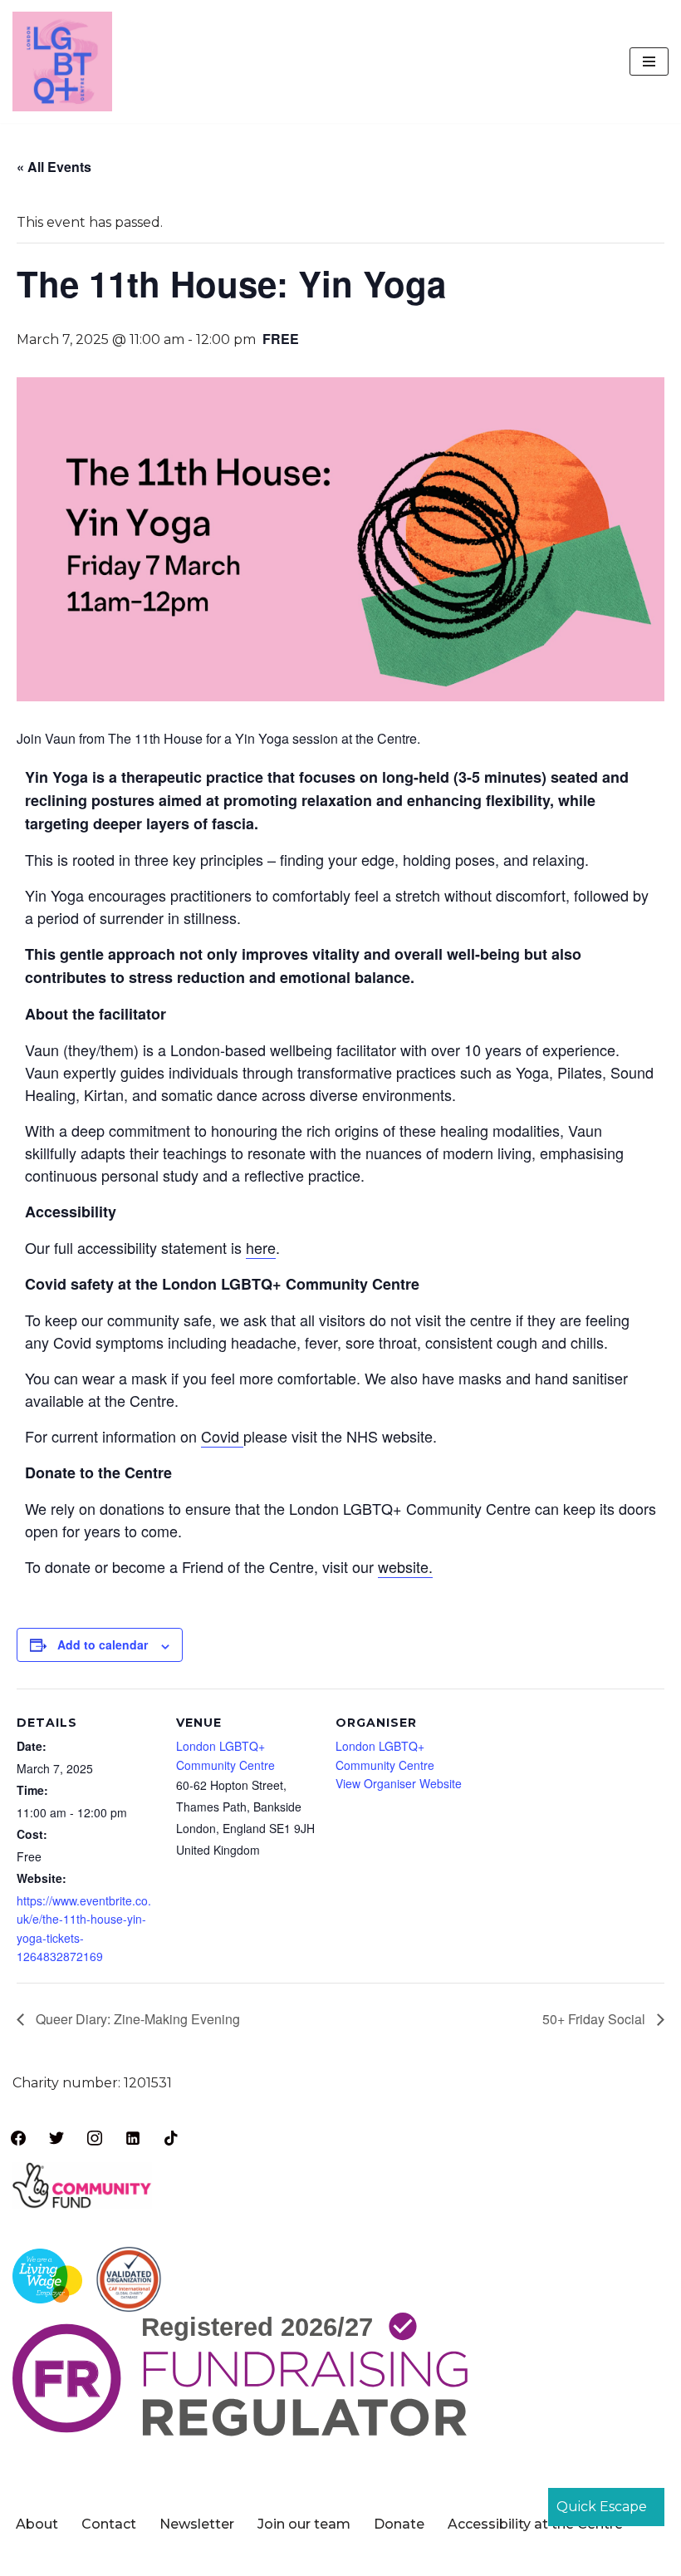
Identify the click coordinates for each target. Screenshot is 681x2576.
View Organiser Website (399, 1783)
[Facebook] (18, 2137)
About (37, 2524)
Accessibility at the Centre (535, 2524)
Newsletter (197, 2524)
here (261, 1247)
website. (405, 1566)
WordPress (406, 2559)
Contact (109, 2524)
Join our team (304, 2524)
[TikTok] (171, 2137)
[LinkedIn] (133, 2137)
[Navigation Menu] (649, 61)
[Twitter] (56, 2137)
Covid (222, 1436)
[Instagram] (95, 2137)
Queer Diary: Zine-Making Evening (136, 2019)
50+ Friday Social (595, 2019)
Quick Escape (602, 2507)
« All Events (54, 167)
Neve (257, 2559)
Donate (399, 2524)
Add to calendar (103, 1644)
